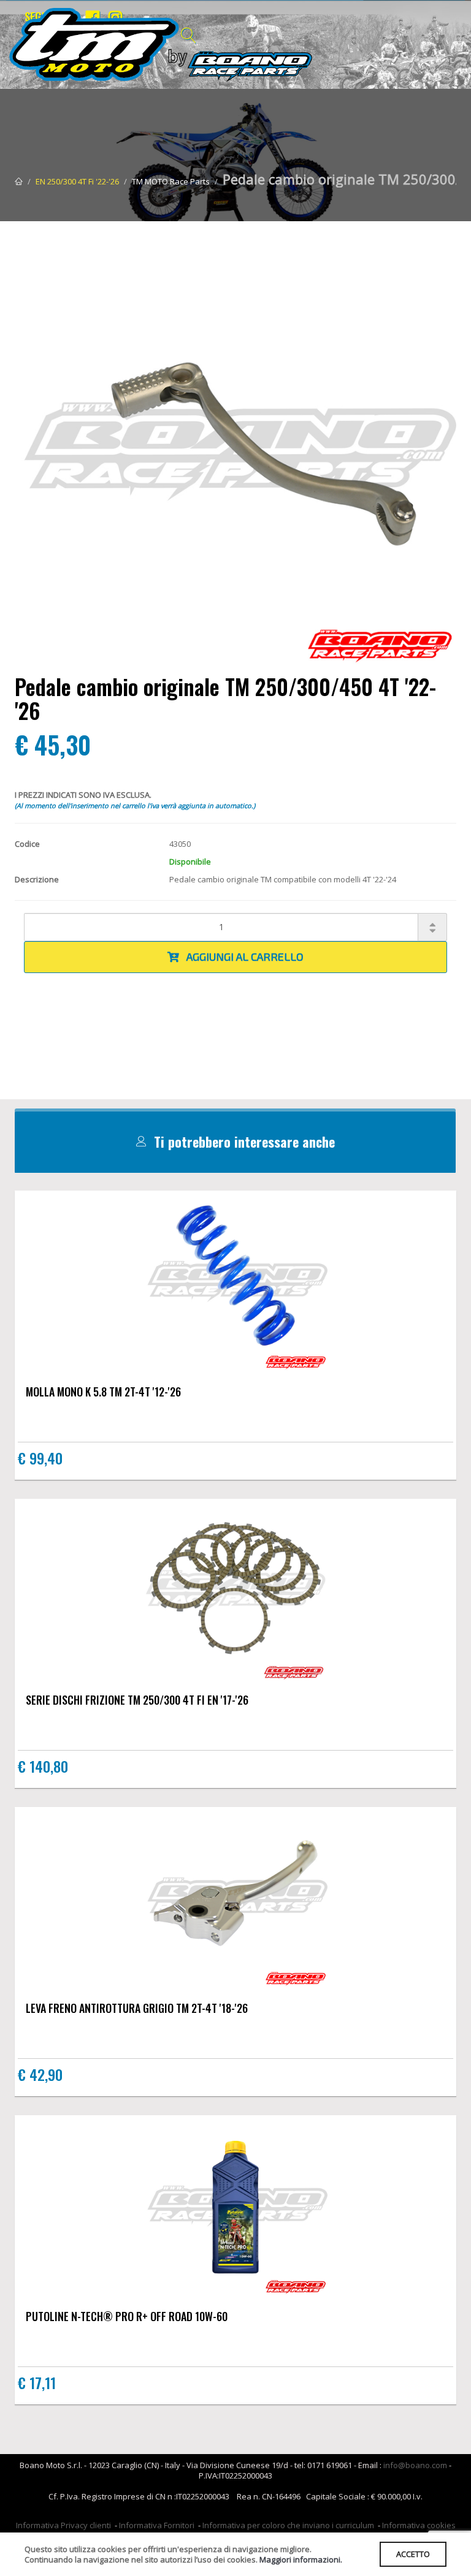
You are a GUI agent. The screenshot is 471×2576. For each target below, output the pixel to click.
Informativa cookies (419, 2525)
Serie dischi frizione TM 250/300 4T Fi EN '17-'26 (137, 1700)
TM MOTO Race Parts (171, 181)
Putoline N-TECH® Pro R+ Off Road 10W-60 (127, 2316)
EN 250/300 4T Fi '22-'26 (77, 181)
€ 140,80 (43, 1766)
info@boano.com (415, 2465)
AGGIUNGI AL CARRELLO (241, 957)
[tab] (235, 1142)
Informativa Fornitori (157, 2525)
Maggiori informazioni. (301, 2559)
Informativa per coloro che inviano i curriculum (288, 2525)
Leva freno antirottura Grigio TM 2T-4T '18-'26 (137, 2008)
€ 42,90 (40, 2074)
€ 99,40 (40, 1458)
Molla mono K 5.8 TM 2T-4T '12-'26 (103, 1392)
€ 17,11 (37, 2382)
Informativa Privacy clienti (63, 2525)
